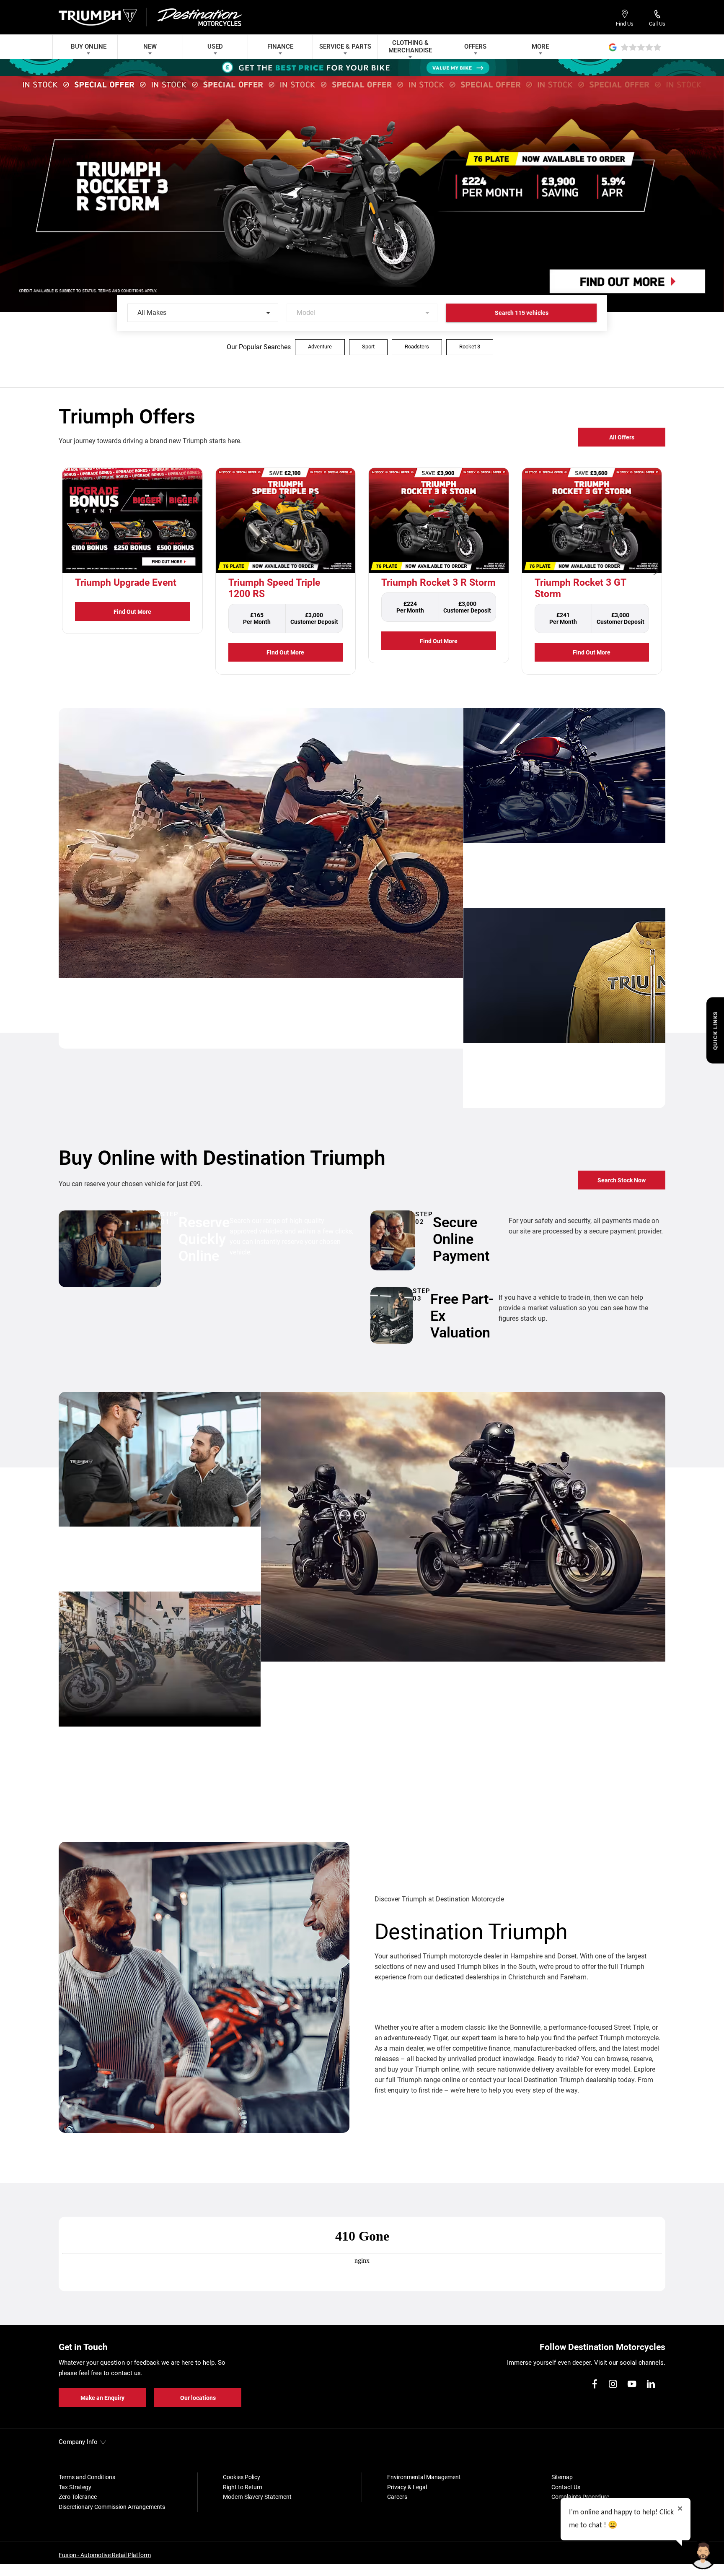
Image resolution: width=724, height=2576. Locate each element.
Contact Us (566, 2487)
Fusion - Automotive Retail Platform (105, 2555)
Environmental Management (424, 2477)
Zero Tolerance (78, 2497)
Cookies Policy (242, 2477)
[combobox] (203, 313)
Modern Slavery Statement (257, 2497)
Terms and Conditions (87, 2477)
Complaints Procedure (580, 2497)
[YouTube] (632, 2384)
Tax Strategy (75, 2487)
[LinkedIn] (651, 2384)
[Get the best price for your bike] (362, 68)
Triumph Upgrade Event (126, 583)
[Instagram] (613, 2384)
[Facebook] (595, 2384)
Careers (397, 2497)
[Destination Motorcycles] (199, 17)
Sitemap (562, 2477)
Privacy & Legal (407, 2487)
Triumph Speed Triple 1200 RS (274, 588)
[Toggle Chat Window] (703, 2555)
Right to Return (243, 2487)
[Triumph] (99, 17)
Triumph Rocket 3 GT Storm (580, 588)
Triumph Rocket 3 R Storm (438, 583)
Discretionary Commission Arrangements (112, 2507)
